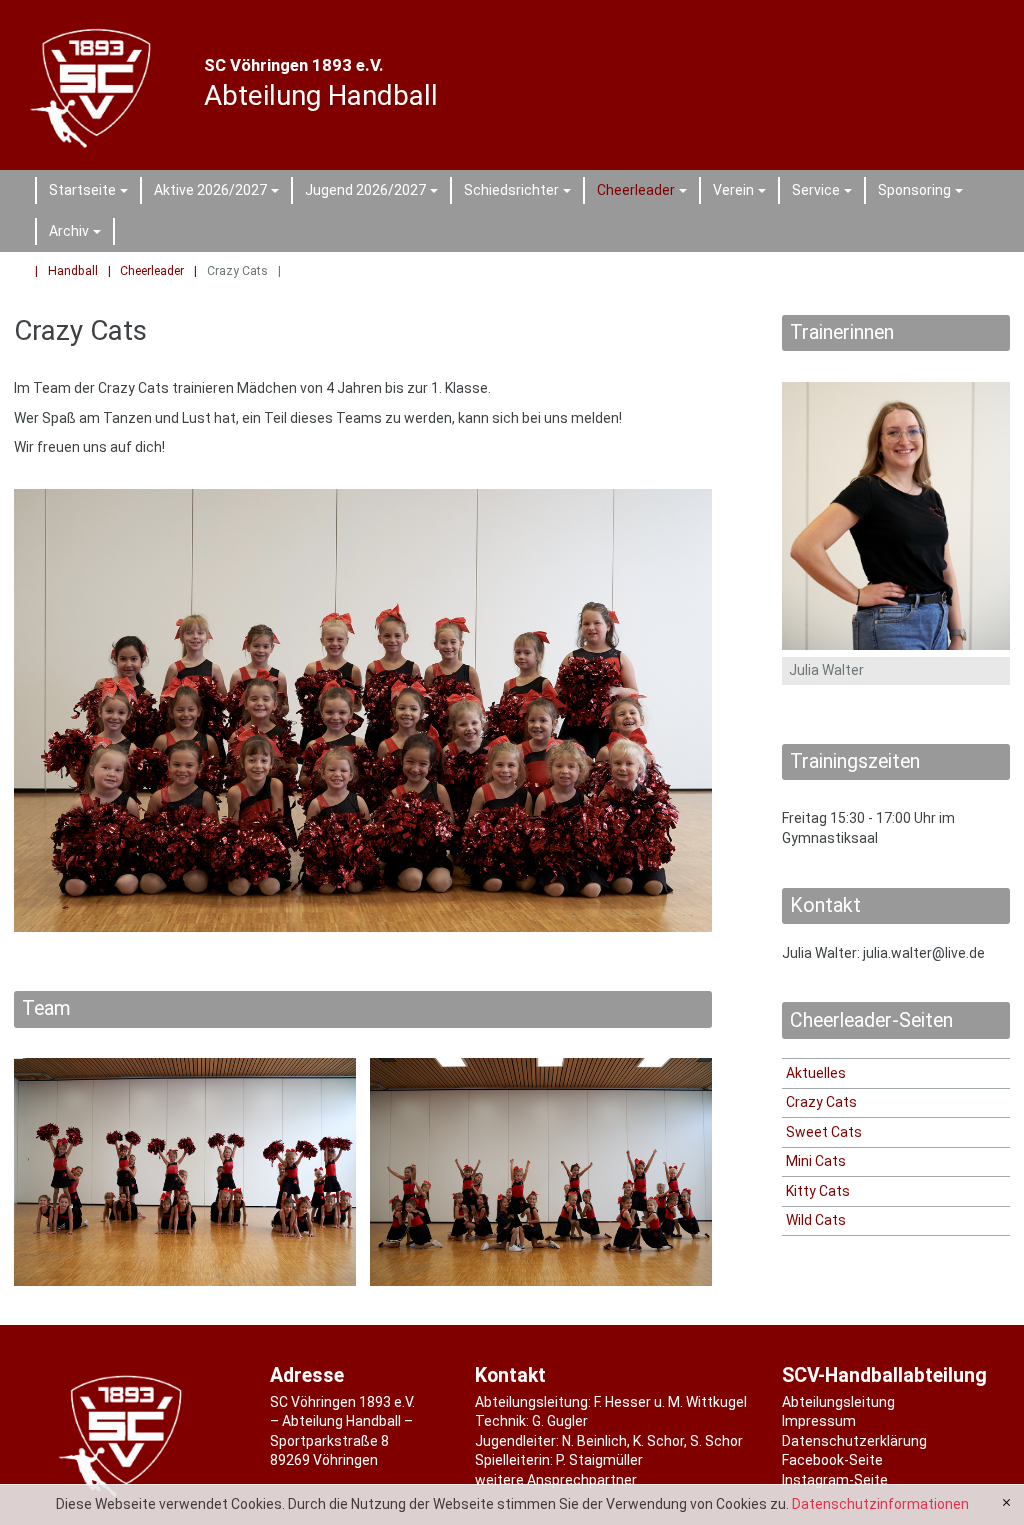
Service (825, 193)
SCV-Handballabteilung (884, 1375)
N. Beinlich (594, 1441)
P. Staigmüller (599, 1460)
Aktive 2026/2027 (219, 193)
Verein (742, 193)
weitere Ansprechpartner (556, 1480)
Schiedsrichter (520, 193)
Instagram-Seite (835, 1480)
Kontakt (510, 1375)
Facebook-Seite (832, 1460)
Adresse (307, 1375)
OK (1006, 1503)
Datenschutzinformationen (880, 1504)
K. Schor (658, 1441)
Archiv (78, 234)
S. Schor (716, 1441)
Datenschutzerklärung (854, 1441)
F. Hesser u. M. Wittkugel (670, 1402)
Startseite (91, 193)
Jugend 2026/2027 (374, 193)
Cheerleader (645, 193)
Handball (73, 271)
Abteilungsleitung (838, 1402)
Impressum (819, 1421)
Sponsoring (923, 193)
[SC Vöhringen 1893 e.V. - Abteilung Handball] (95, 85)
